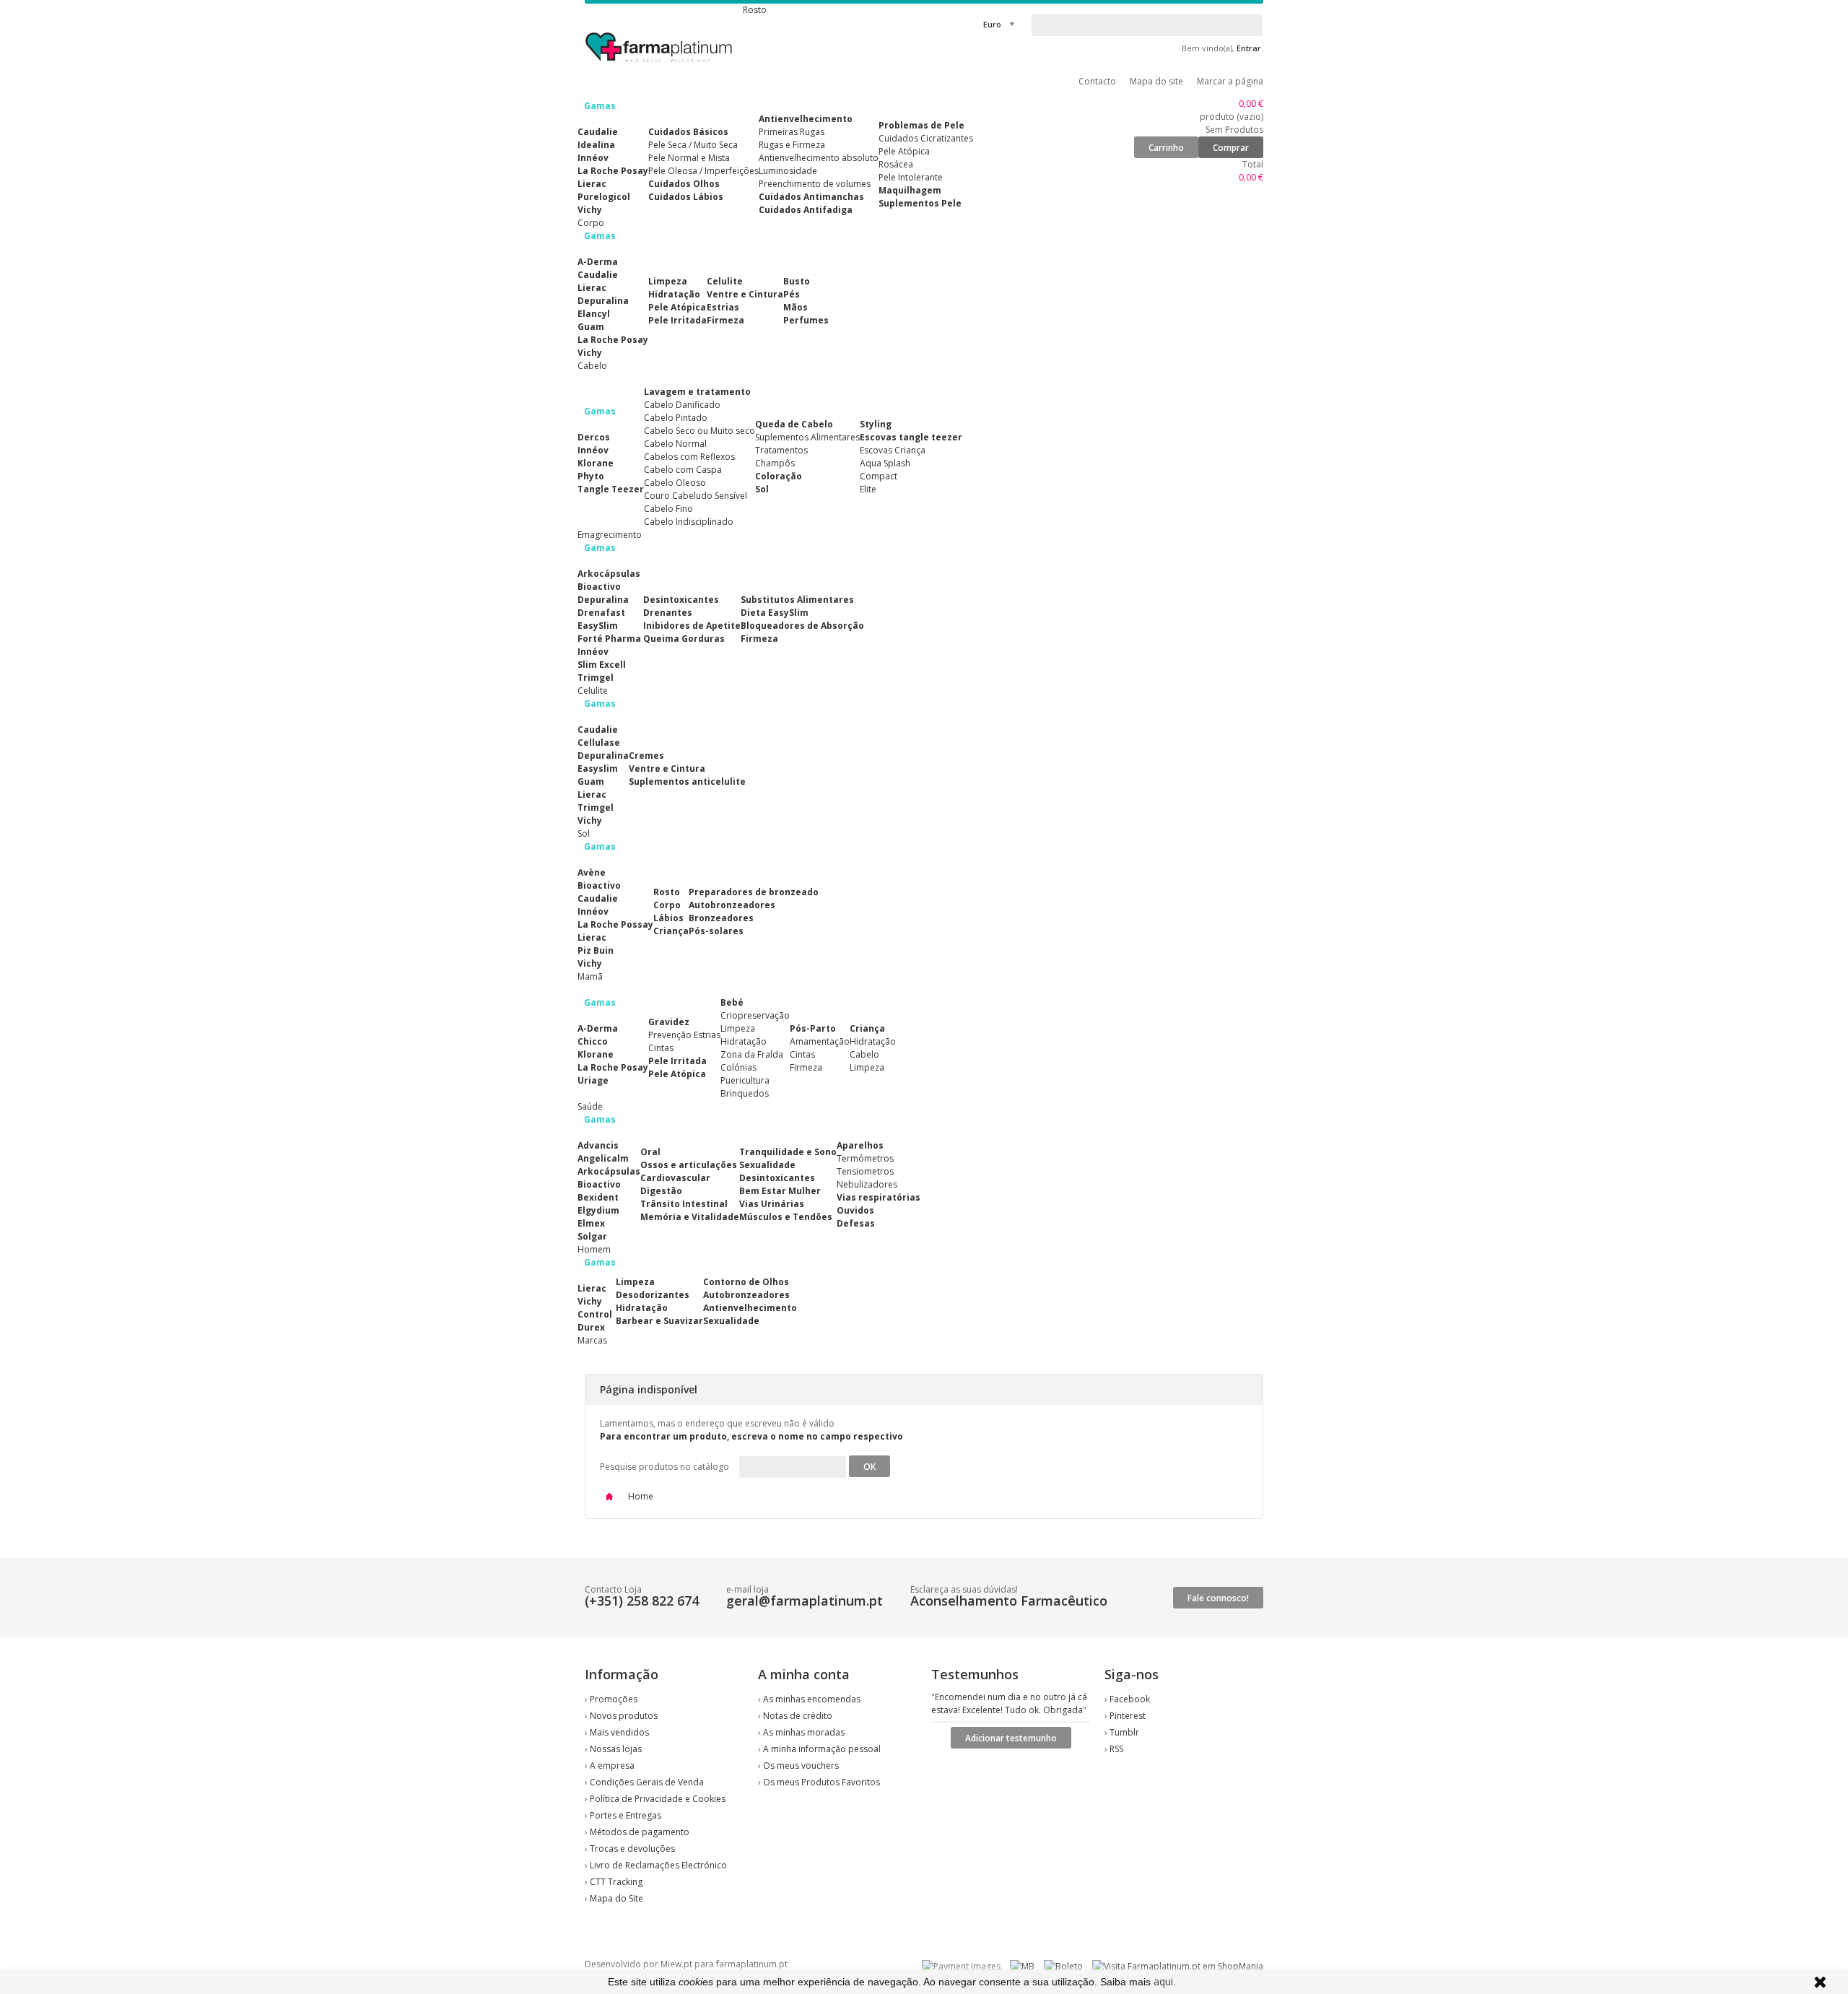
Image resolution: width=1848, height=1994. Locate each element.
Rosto (667, 892)
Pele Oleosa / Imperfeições (703, 171)
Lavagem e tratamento (697, 392)
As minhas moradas (804, 1732)
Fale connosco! (1218, 1598)
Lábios (668, 918)
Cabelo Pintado (676, 418)
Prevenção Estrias (684, 1035)
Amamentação (820, 1041)
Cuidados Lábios (686, 197)
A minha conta (804, 1674)
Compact (879, 476)
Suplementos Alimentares (807, 437)
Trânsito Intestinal (684, 1204)
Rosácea (896, 164)
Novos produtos (624, 1716)
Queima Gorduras (684, 639)
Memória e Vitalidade (690, 1217)
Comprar (1231, 148)
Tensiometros (865, 1171)
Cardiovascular (675, 1178)
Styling (876, 424)
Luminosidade (788, 171)
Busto (797, 281)
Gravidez (669, 1022)
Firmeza (725, 320)
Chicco (593, 1041)
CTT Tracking (616, 1882)
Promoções (614, 1699)
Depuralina (603, 301)
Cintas (661, 1048)
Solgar (592, 1236)
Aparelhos (860, 1145)
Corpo (667, 905)
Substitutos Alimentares (797, 600)
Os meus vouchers (801, 1766)
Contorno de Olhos (746, 1282)
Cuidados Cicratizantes (926, 138)
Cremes (646, 756)
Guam (591, 327)
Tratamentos (781, 450)
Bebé (732, 1002)
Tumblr (1124, 1732)
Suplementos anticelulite (687, 782)
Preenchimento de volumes (815, 184)
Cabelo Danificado (682, 405)
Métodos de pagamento (640, 1832)
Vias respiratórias (879, 1197)
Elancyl (594, 314)
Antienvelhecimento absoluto (819, 158)
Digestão (661, 1191)
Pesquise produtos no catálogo (664, 1467)
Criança (671, 931)
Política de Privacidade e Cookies (658, 1799)
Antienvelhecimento (806, 119)
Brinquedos (745, 1093)
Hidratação (674, 294)
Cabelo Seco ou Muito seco (699, 431)
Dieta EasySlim (775, 613)
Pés (792, 294)
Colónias (738, 1067)
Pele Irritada (677, 320)
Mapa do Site (616, 1898)
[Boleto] (1063, 1966)
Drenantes (668, 613)
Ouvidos (855, 1210)
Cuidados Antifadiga (806, 210)
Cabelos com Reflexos (689, 457)
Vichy (590, 210)
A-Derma (598, 262)
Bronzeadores (721, 918)
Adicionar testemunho (1011, 1738)
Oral (650, 1152)
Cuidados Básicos (688, 132)
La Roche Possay (615, 924)
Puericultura (745, 1080)
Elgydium (598, 1210)
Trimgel (596, 678)
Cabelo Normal (675, 444)
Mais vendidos (619, 1732)
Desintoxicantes (681, 600)
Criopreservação (755, 1015)
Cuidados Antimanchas (811, 197)
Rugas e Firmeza (792, 145)
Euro (992, 24)
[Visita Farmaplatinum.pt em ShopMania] (1178, 1966)
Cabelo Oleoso (675, 483)
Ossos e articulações (689, 1165)
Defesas (856, 1223)
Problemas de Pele (921, 125)
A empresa (612, 1766)
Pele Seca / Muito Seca (693, 145)
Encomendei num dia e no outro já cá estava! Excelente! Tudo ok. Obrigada (1009, 1703)
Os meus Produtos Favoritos (821, 1782)
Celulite (725, 281)
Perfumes (806, 320)
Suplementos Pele (920, 203)
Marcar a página (1230, 81)
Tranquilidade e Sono (788, 1152)
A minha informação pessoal (822, 1749)
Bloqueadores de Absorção (802, 626)
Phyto (591, 476)
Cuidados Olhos (684, 184)
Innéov (593, 158)
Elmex (591, 1223)
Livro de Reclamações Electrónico (658, 1865)
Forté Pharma (609, 639)
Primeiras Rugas (792, 132)
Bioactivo (599, 587)
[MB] (1022, 1966)
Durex (591, 1327)
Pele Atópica (904, 151)
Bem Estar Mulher (780, 1191)
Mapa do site (1156, 81)
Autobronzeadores (732, 905)
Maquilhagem (910, 190)
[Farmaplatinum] (660, 65)
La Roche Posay (613, 171)
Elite (868, 489)
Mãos (796, 307)
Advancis (598, 1145)
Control (595, 1314)
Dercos (594, 437)
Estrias (723, 307)
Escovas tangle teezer (911, 437)
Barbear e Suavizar (659, 1321)
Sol (762, 489)
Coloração (779, 476)
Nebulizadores (867, 1184)
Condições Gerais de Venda (647, 1782)
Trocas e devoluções (632, 1849)
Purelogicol (604, 197)
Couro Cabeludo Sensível (696, 496)
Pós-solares (716, 931)
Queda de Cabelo (794, 424)
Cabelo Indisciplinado (689, 522)
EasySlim (598, 626)
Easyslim (598, 769)
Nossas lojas (616, 1749)
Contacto (1097, 81)
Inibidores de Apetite (692, 626)
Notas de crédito (798, 1716)
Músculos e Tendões (786, 1217)
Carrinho (1166, 148)
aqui (1163, 1981)
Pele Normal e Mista (689, 158)
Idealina (596, 145)
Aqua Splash (885, 463)
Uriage (593, 1080)
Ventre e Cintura (745, 294)
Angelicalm (603, 1158)
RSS (1116, 1749)
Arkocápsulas (609, 574)
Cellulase (599, 743)
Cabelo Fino (668, 509)
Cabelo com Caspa (683, 470)
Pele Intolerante (911, 177)
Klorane (596, 463)
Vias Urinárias (772, 1204)
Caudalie (598, 132)
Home (640, 1496)
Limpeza (668, 281)
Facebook (1130, 1699)
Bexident (598, 1197)
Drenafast (601, 613)
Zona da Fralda (752, 1054)
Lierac (592, 184)
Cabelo (864, 1054)
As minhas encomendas (812, 1699)
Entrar (1249, 48)
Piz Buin (596, 950)
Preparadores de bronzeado (754, 892)
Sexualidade (767, 1165)
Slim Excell (602, 665)
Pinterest (1128, 1716)
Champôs (775, 463)
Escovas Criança (893, 450)
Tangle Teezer (611, 489)
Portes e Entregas (626, 1815)
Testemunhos (975, 1674)
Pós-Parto (813, 1028)
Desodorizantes (653, 1295)
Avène (592, 872)
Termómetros (865, 1158)
